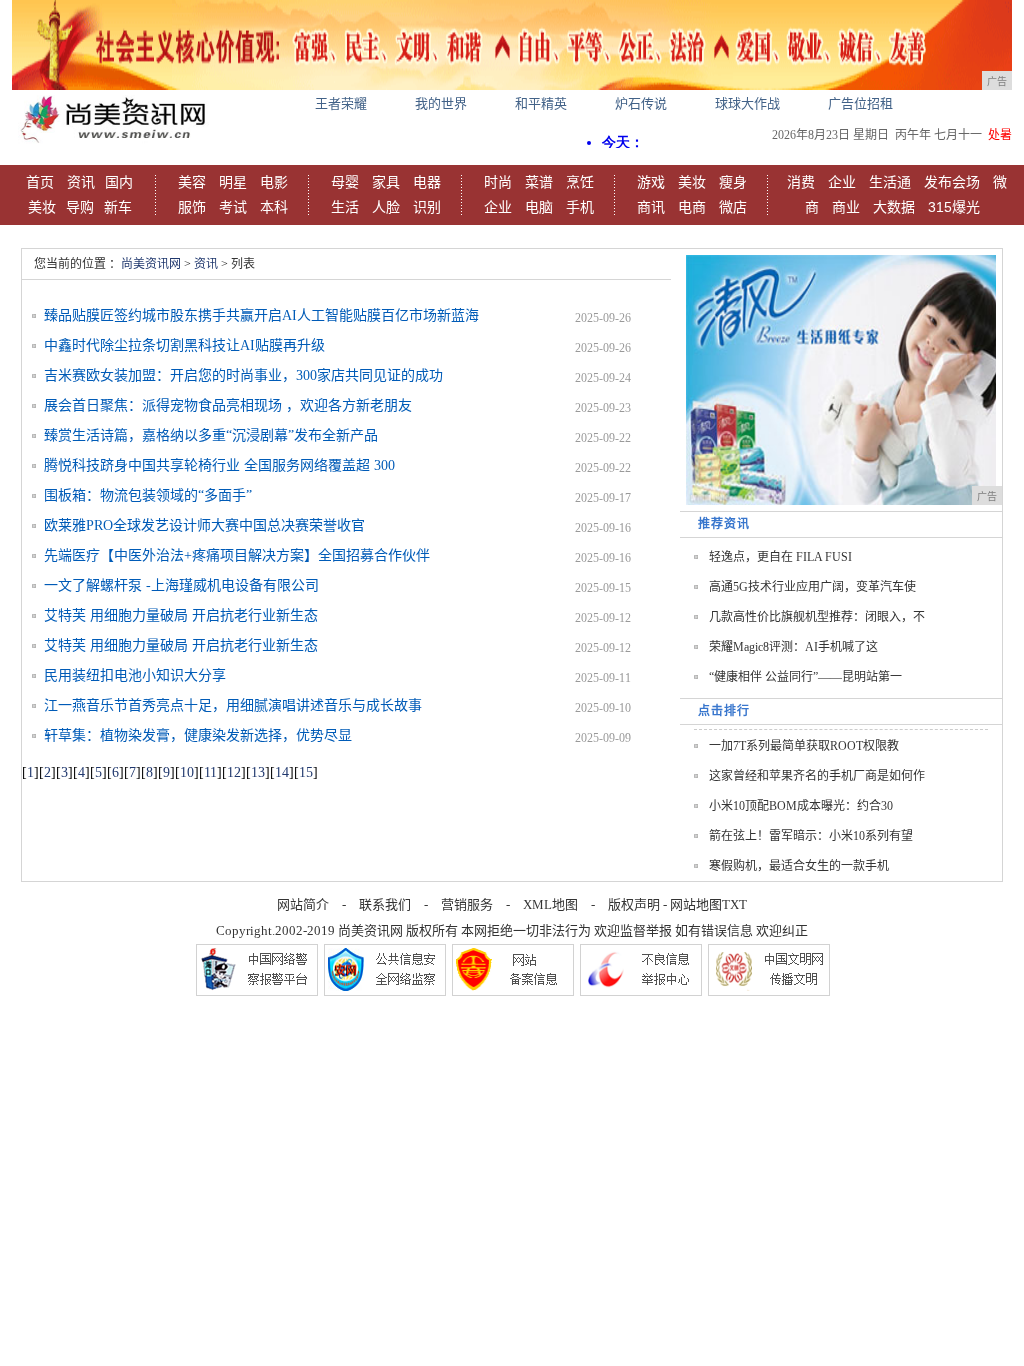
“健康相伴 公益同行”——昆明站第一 (805, 677)
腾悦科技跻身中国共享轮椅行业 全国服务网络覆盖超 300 (219, 465)
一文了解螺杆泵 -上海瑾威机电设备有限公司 (181, 585)
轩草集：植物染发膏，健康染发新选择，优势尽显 (198, 735)
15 (306, 772)
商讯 (651, 207)
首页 (40, 182)
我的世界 (441, 103)
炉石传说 (641, 103)
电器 (427, 182)
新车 (118, 207)
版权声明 (634, 904)
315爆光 (954, 207)
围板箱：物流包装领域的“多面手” (148, 495)
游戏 (651, 182)
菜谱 (539, 182)
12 (234, 772)
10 (187, 772)
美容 (192, 182)
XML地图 (550, 904)
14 (282, 772)
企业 (498, 207)
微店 (733, 207)
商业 (846, 207)
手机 (580, 207)
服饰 (192, 207)
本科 (274, 207)
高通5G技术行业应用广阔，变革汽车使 (812, 587)
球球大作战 (747, 103)
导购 (80, 207)
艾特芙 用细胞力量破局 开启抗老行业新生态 (181, 615)
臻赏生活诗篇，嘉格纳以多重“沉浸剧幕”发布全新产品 (211, 435)
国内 (119, 182)
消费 (801, 182)
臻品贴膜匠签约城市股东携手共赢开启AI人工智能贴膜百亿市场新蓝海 (261, 315)
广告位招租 (860, 103)
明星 (233, 182)
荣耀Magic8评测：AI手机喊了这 (793, 647)
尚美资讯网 (151, 264)
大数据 (894, 207)
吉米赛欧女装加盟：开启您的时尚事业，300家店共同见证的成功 (243, 375)
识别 (427, 207)
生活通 (890, 182)
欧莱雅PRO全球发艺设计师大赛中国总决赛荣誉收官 (204, 525)
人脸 (386, 207)
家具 (386, 182)
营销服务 (467, 904)
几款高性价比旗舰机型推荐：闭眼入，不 (817, 617)
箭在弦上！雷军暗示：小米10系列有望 (811, 836)
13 (258, 772)
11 (210, 772)
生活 (345, 207)
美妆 (42, 207)
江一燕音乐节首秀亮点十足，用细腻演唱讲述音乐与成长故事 (233, 705)
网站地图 (696, 904)
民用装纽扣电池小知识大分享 (135, 675)
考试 (233, 207)
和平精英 (541, 103)
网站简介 (303, 904)
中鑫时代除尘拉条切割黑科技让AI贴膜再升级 (184, 345)
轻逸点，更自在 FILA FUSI (780, 557)
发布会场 (952, 182)
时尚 (498, 182)
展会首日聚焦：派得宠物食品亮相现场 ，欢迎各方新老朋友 (228, 405)
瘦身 (733, 182)
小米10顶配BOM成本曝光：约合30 (801, 806)
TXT (734, 904)
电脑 (539, 207)
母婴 (345, 182)
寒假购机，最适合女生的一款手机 (799, 866)
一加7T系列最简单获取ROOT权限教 (804, 746)
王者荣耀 (341, 103)
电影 (274, 182)
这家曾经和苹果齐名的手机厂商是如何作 (817, 776)
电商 (692, 207)
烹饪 (580, 182)
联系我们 (385, 904)
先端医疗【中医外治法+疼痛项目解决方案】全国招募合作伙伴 (237, 555)
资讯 (81, 182)
